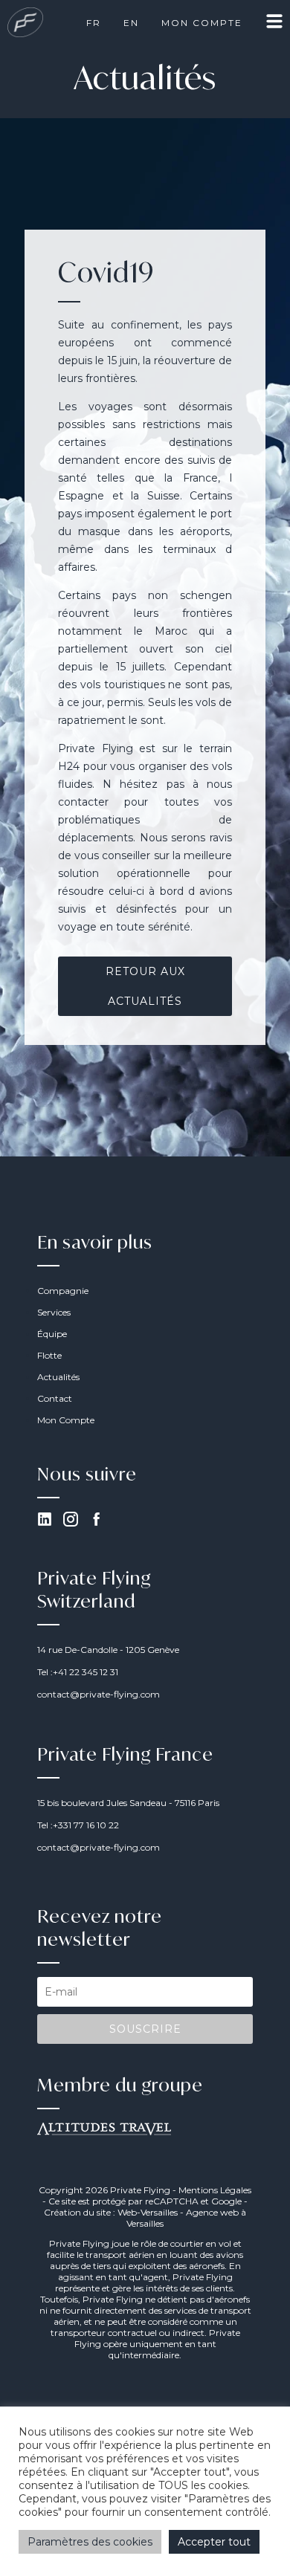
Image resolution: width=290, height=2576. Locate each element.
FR (94, 23)
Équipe (52, 1334)
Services (54, 1312)
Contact (55, 1398)
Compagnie (63, 1291)
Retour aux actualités (145, 986)
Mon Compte (202, 23)
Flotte (49, 1355)
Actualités (58, 1377)
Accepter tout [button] (214, 2542)
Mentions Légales (215, 2190)
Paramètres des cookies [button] (90, 2542)
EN (131, 23)
